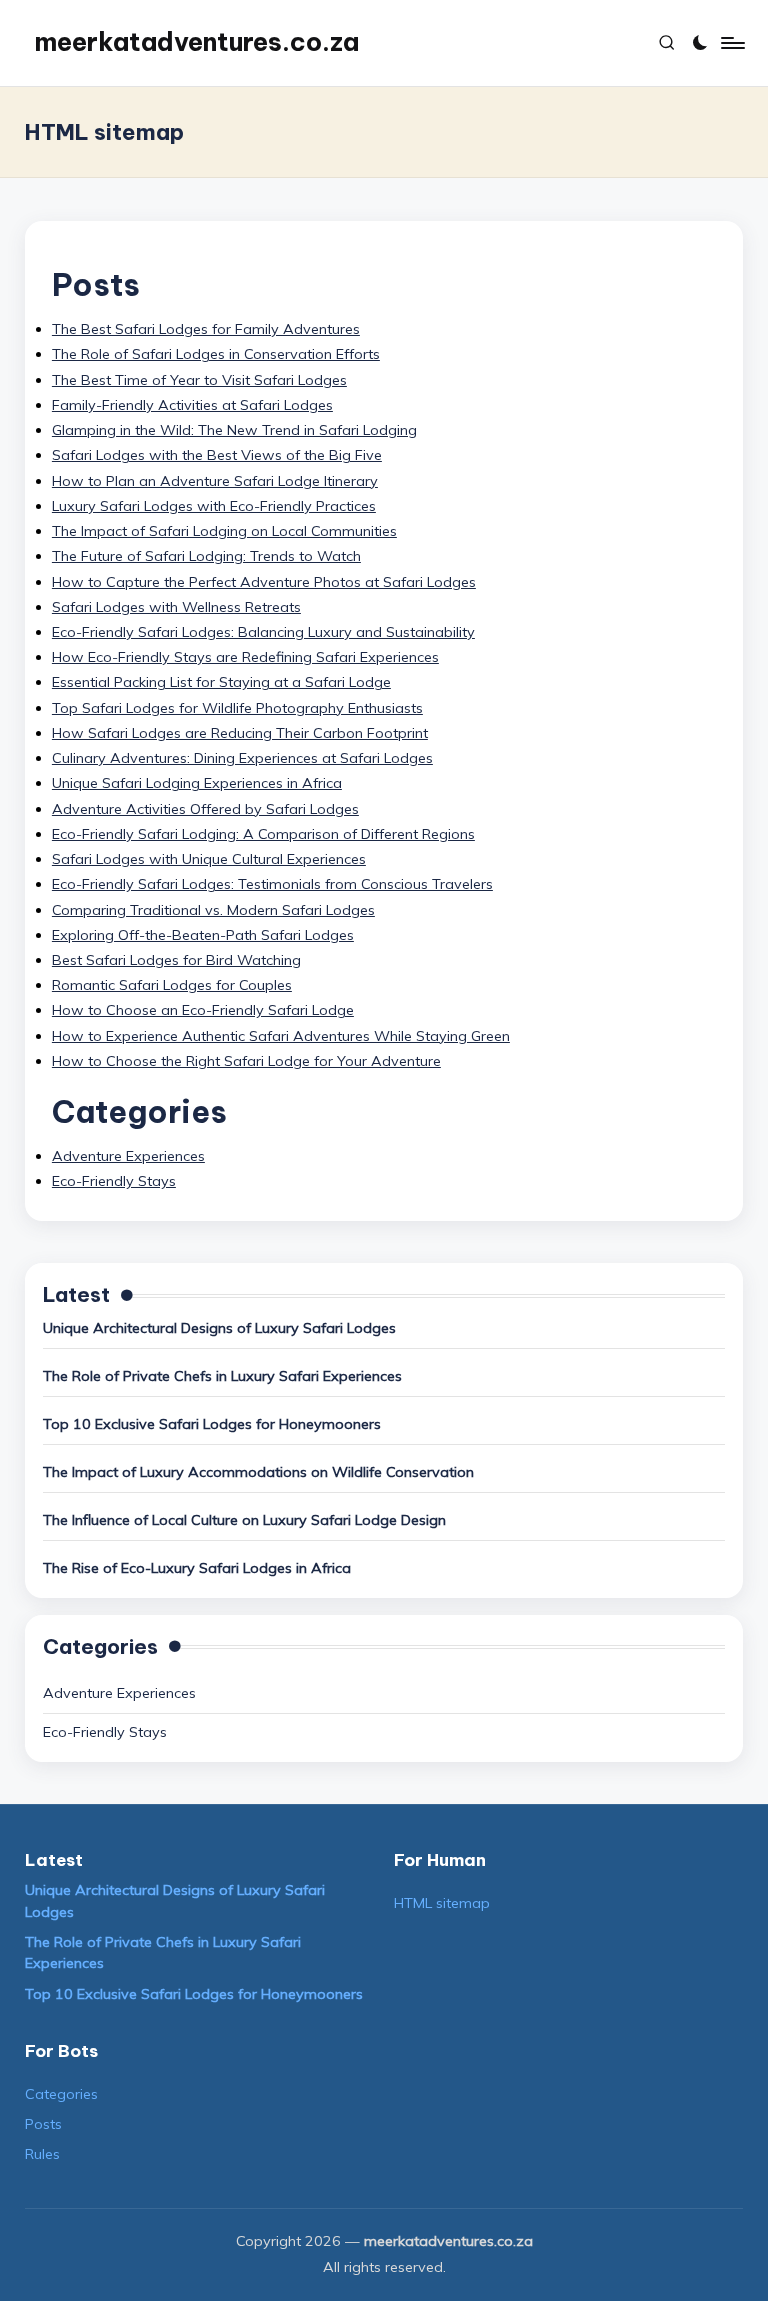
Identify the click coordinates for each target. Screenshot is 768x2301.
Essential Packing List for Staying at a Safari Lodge (221, 682)
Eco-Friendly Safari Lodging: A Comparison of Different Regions (263, 834)
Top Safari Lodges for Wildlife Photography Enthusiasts (237, 708)
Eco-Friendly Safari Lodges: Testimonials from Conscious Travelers (272, 884)
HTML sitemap (442, 1903)
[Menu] (731, 43)
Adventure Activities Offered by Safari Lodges (205, 809)
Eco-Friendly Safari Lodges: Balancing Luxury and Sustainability (263, 632)
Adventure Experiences (128, 1156)
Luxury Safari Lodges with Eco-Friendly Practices (214, 506)
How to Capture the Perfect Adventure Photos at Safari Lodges (264, 582)
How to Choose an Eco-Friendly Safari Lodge (203, 1010)
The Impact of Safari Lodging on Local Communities (224, 531)
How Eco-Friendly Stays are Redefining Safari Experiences (245, 657)
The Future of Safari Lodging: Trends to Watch (206, 556)
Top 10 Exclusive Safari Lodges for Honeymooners (212, 1424)
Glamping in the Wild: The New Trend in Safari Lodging (234, 430)
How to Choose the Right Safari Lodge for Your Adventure (246, 1061)
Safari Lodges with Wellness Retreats (176, 607)
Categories (61, 2094)
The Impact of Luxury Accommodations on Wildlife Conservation (258, 1472)
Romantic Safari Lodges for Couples (172, 985)
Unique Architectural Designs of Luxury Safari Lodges (219, 1328)
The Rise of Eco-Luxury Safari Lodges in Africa (197, 1568)
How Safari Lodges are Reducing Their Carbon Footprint (240, 733)
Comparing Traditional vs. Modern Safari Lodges (213, 910)
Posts (43, 2124)
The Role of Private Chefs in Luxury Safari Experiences (222, 1376)
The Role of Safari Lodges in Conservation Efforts (216, 354)
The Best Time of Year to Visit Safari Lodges (199, 380)
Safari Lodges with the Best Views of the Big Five (217, 455)
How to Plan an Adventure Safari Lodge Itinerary (215, 481)
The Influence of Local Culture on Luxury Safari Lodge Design (244, 1520)
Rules (42, 2154)
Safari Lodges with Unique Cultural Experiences (209, 859)
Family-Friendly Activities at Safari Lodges (192, 405)
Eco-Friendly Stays (114, 1181)
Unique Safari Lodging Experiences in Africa (197, 783)
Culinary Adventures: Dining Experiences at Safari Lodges (242, 758)
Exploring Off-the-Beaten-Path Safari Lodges (203, 935)
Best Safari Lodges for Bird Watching (176, 960)
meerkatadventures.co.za (197, 42)
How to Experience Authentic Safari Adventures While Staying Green (281, 1036)
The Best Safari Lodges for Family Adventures (206, 329)
